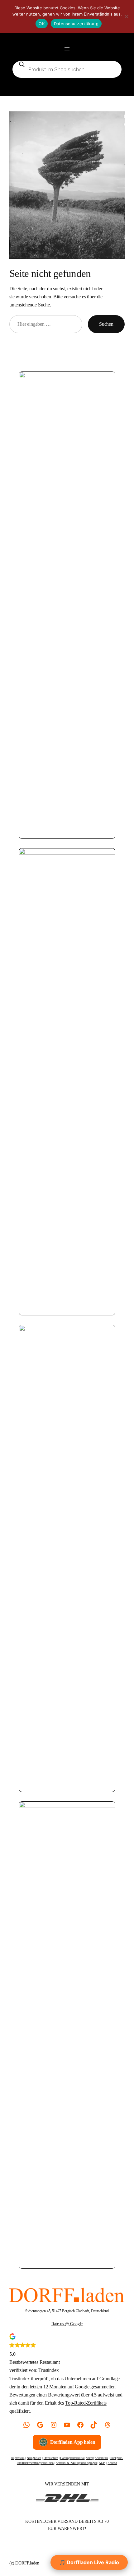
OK (42, 24)
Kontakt (112, 2463)
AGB (102, 2463)
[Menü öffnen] (67, 49)
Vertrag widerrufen (97, 2458)
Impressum (18, 2458)
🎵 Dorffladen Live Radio (89, 2562)
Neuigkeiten (34, 2458)
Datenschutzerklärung (76, 24)
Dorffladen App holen (73, 2442)
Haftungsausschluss (72, 2458)
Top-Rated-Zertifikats (86, 2403)
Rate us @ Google (67, 2324)
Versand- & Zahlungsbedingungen (77, 2463)
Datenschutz (51, 2458)
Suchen (106, 324)
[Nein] (126, 16)
